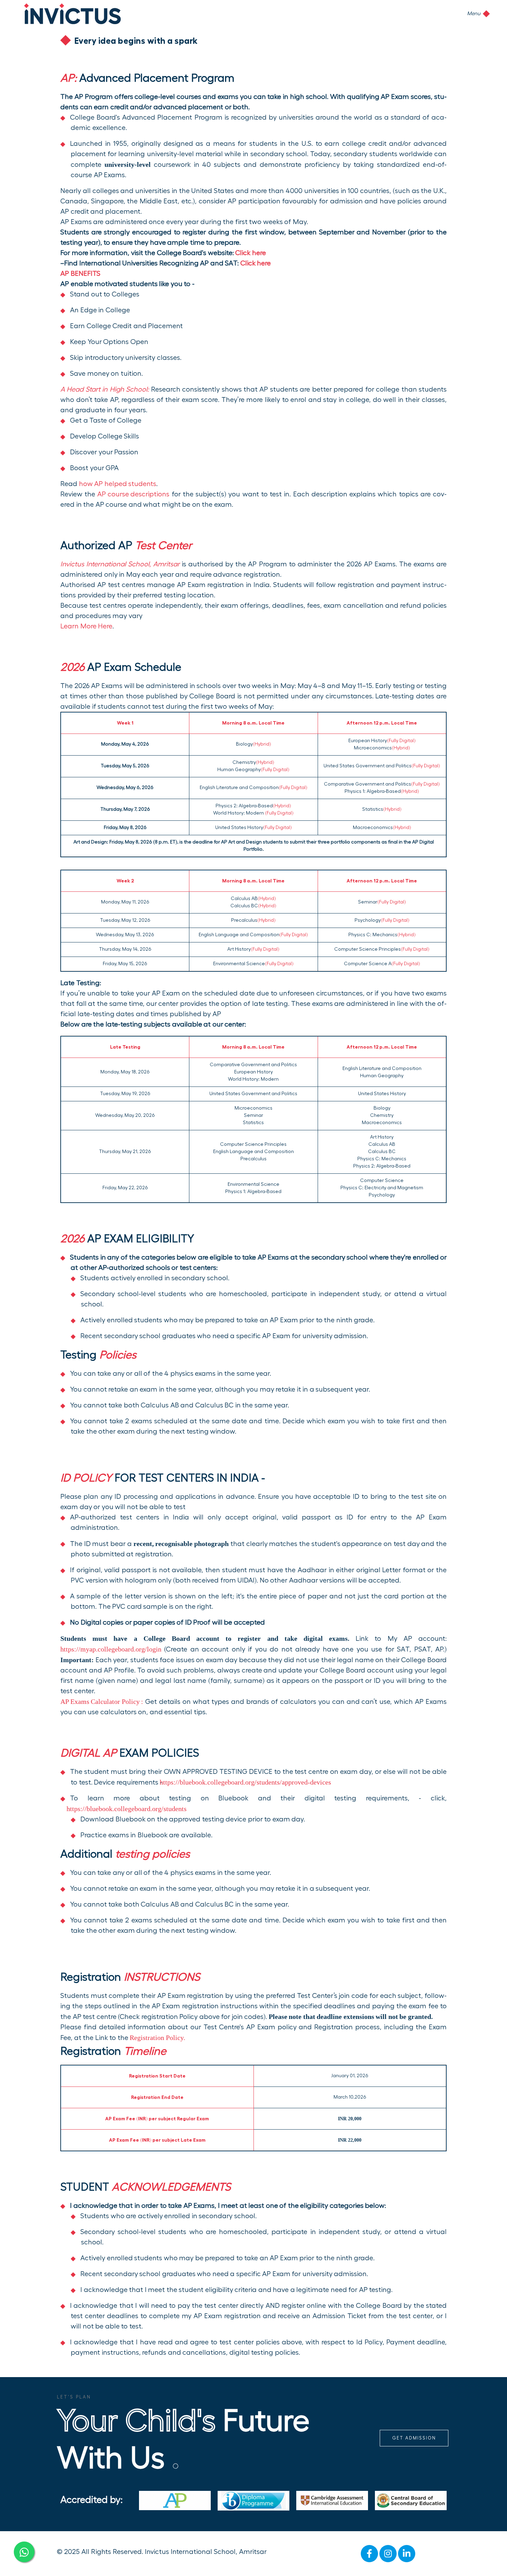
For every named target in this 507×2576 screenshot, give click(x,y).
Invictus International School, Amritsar (206, 2552)
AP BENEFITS (80, 274)
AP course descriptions (133, 494)
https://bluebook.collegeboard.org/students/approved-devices (247, 1782)
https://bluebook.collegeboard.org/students (129, 1809)
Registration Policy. (157, 2038)
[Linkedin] (407, 2554)
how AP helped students (118, 484)
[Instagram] (388, 2554)
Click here (251, 253)
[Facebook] (369, 2554)
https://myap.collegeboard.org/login (111, 1649)
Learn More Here (86, 626)
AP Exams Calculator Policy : (102, 1701)
